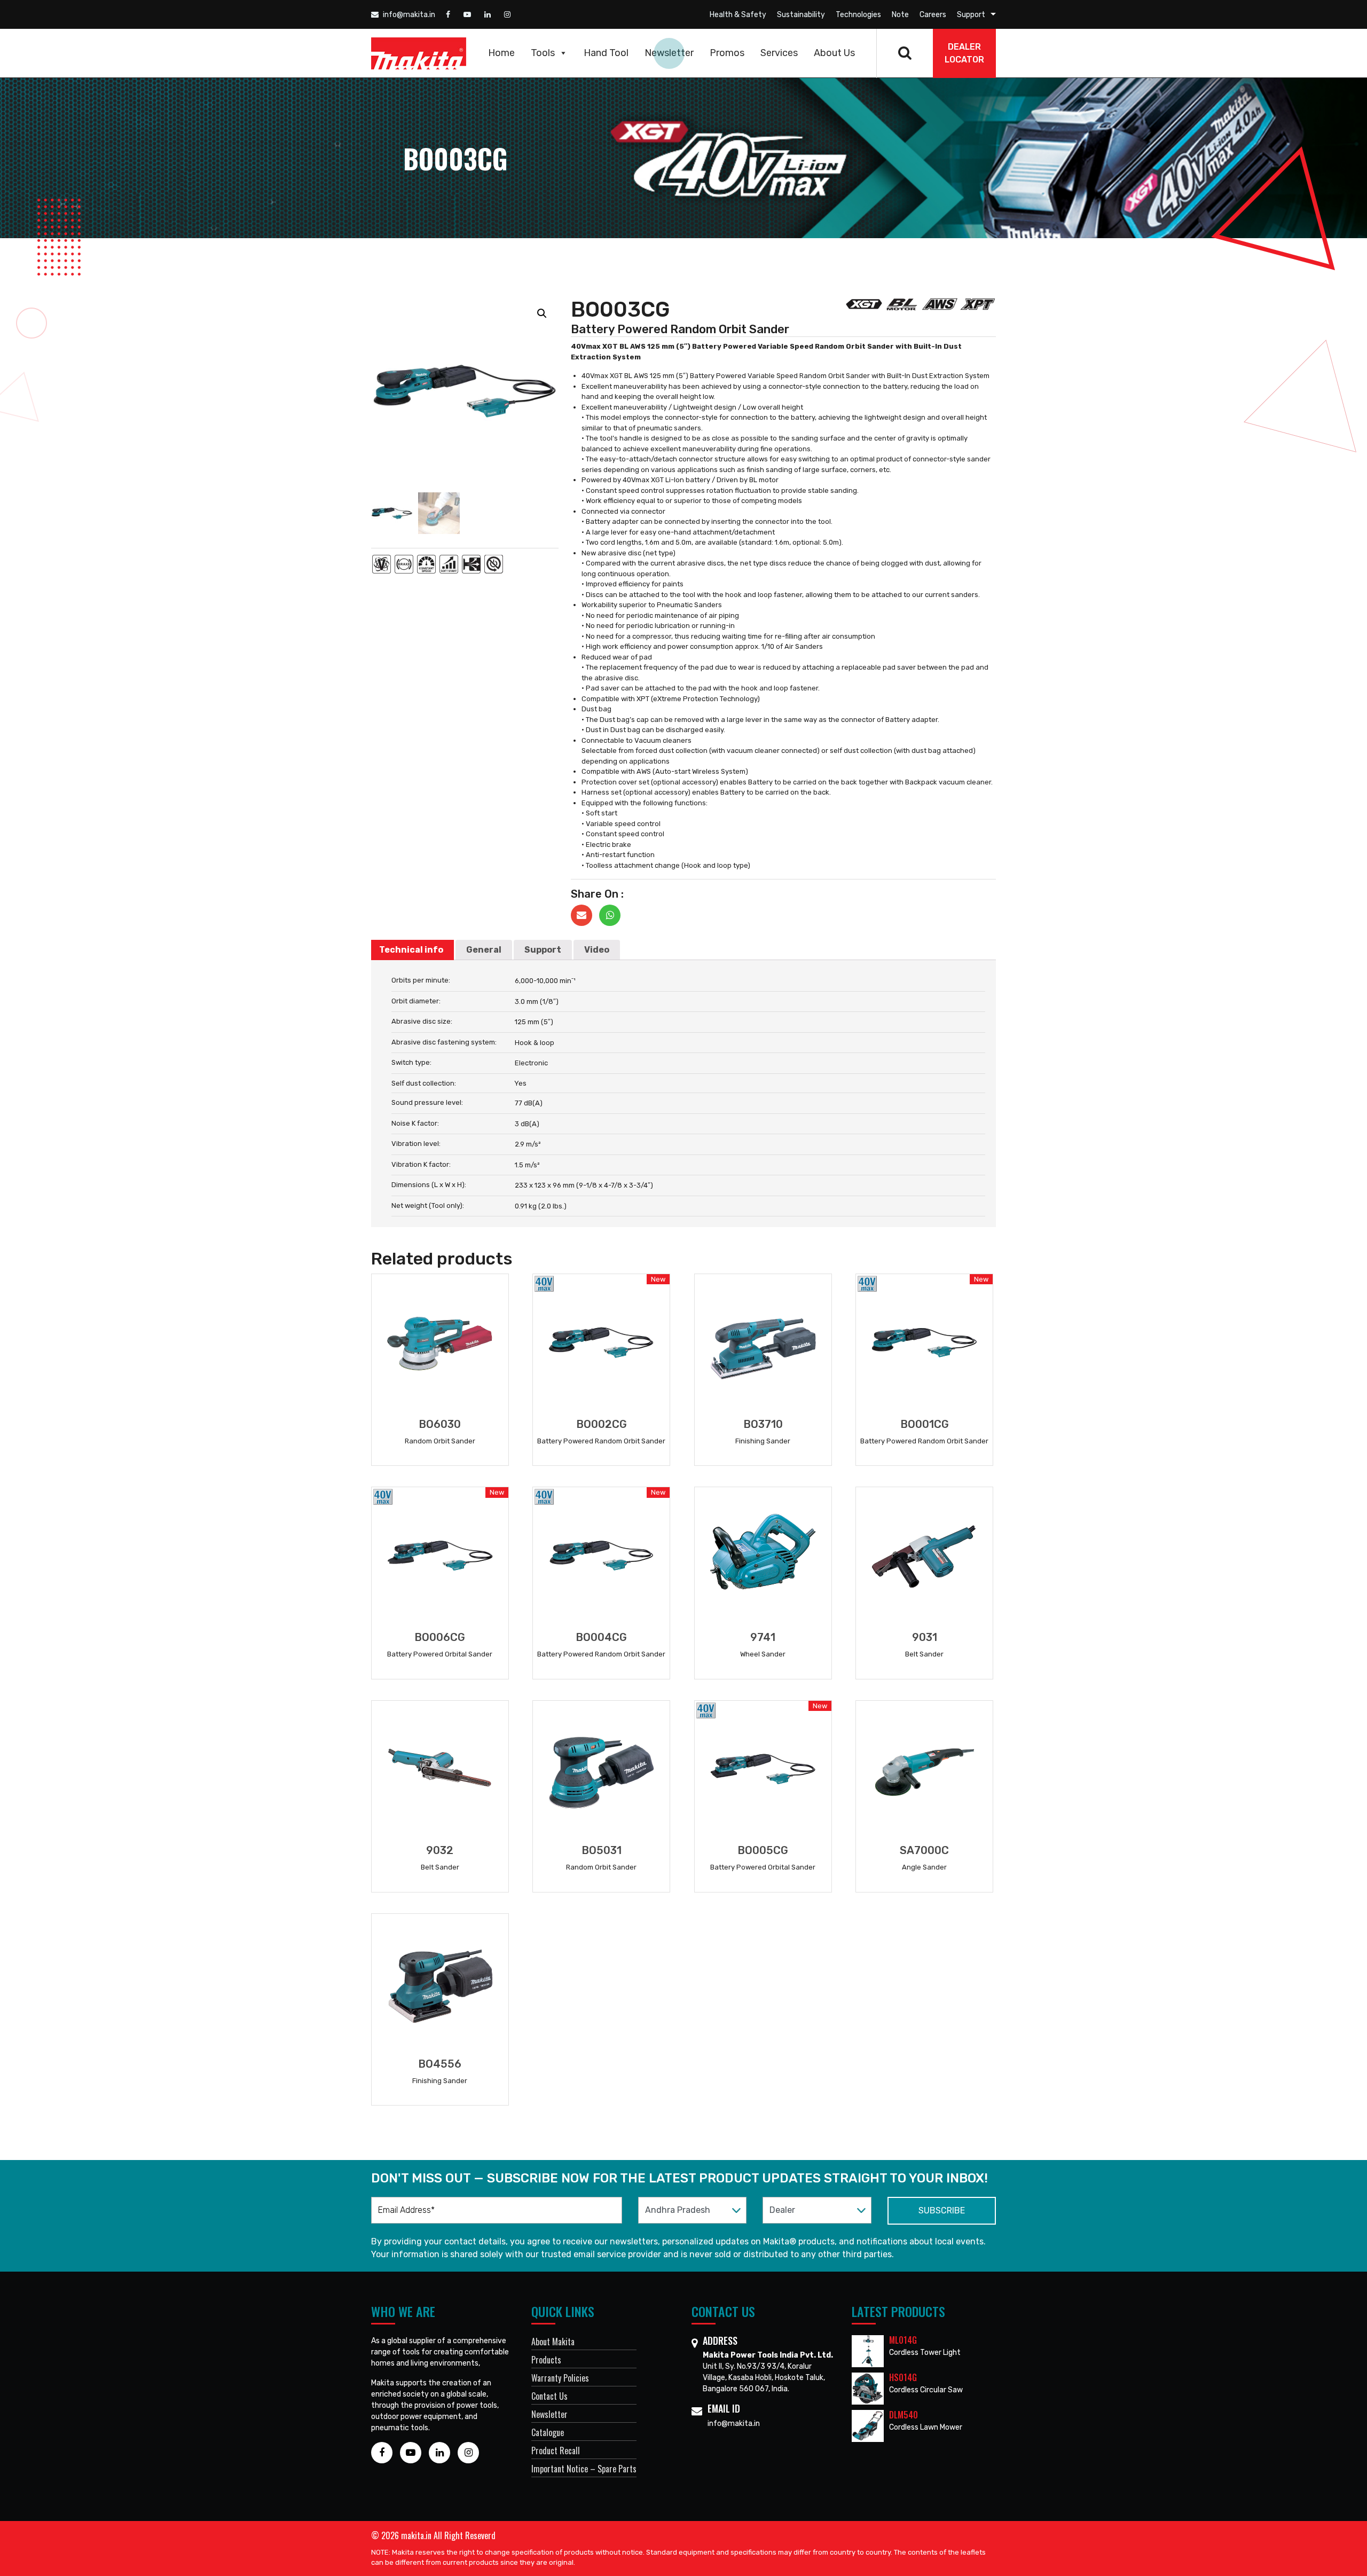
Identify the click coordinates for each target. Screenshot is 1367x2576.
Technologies (858, 15)
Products (546, 2360)
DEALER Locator (964, 53)
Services (779, 53)
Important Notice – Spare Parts (584, 2469)
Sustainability (801, 15)
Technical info (411, 950)
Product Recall (556, 2451)
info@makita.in (408, 15)
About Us (834, 53)
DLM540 (904, 2415)
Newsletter (669, 53)
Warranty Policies (560, 2378)
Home (501, 53)
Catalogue (548, 2432)
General (484, 950)
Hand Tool (606, 53)
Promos (727, 53)
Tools (543, 53)
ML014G (903, 2340)
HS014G (903, 2377)
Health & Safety (738, 15)
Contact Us (549, 2396)
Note (900, 15)
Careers (933, 15)
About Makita (553, 2342)
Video (597, 950)
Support (971, 15)
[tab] (411, 950)
